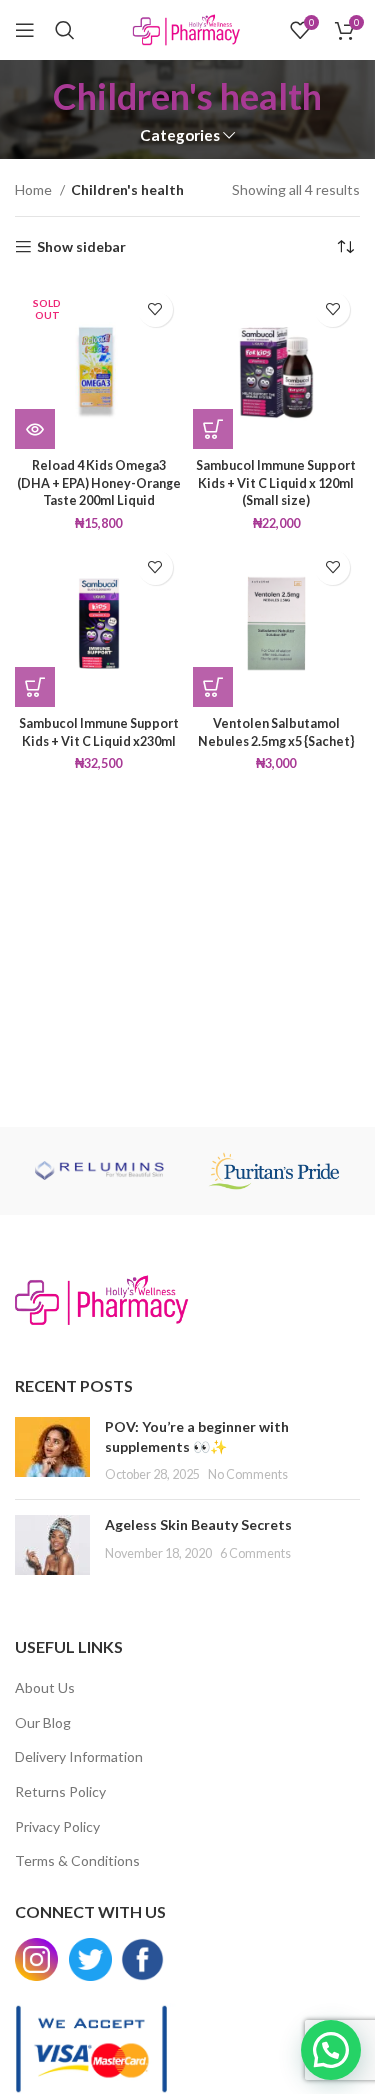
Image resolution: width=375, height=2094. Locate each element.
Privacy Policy (57, 1826)
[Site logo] (187, 28)
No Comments (248, 1474)
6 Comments (255, 1553)
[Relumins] (101, 1171)
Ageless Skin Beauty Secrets (198, 1524)
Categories (180, 135)
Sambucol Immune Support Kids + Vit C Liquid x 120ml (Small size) (276, 483)
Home (35, 189)
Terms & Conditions (77, 1860)
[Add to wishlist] (155, 309)
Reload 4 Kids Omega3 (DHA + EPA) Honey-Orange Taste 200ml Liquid (99, 483)
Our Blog (43, 1722)
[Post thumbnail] (52, 1450)
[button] (213, 429)
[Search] (65, 30)
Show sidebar (81, 247)
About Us (45, 1687)
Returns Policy (60, 1791)
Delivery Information (79, 1756)
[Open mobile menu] (25, 30)
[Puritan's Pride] (274, 1171)
